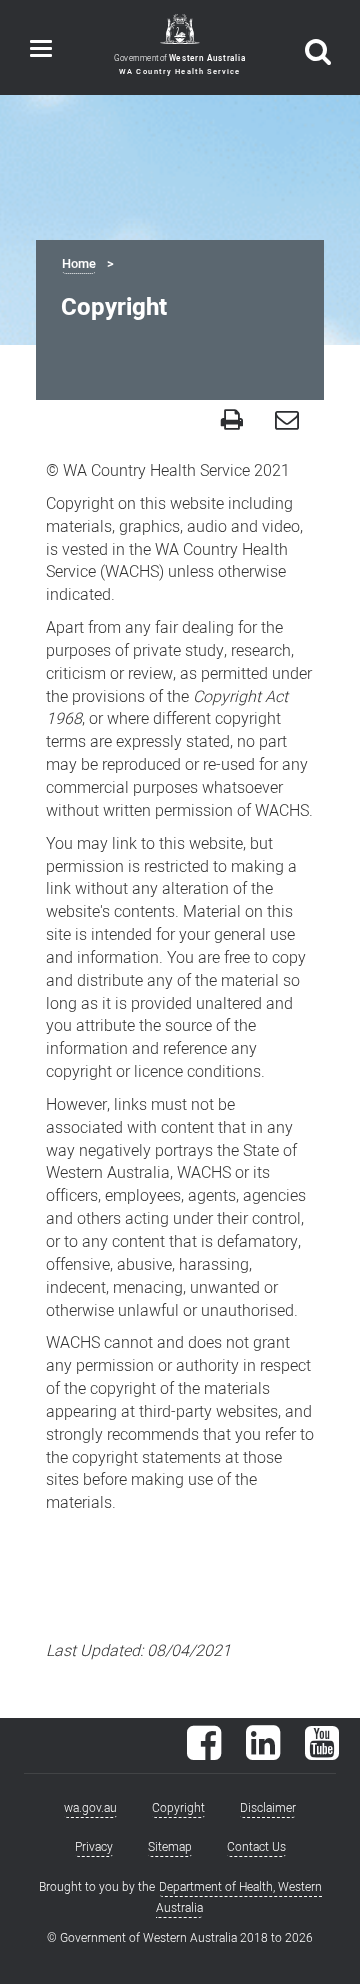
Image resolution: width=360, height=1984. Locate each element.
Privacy (94, 1847)
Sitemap (170, 1847)
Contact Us (256, 1847)
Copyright (178, 1808)
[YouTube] (322, 1753)
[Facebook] (204, 1753)
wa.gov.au (90, 1808)
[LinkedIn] (263, 1753)
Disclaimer (268, 1808)
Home (79, 264)
